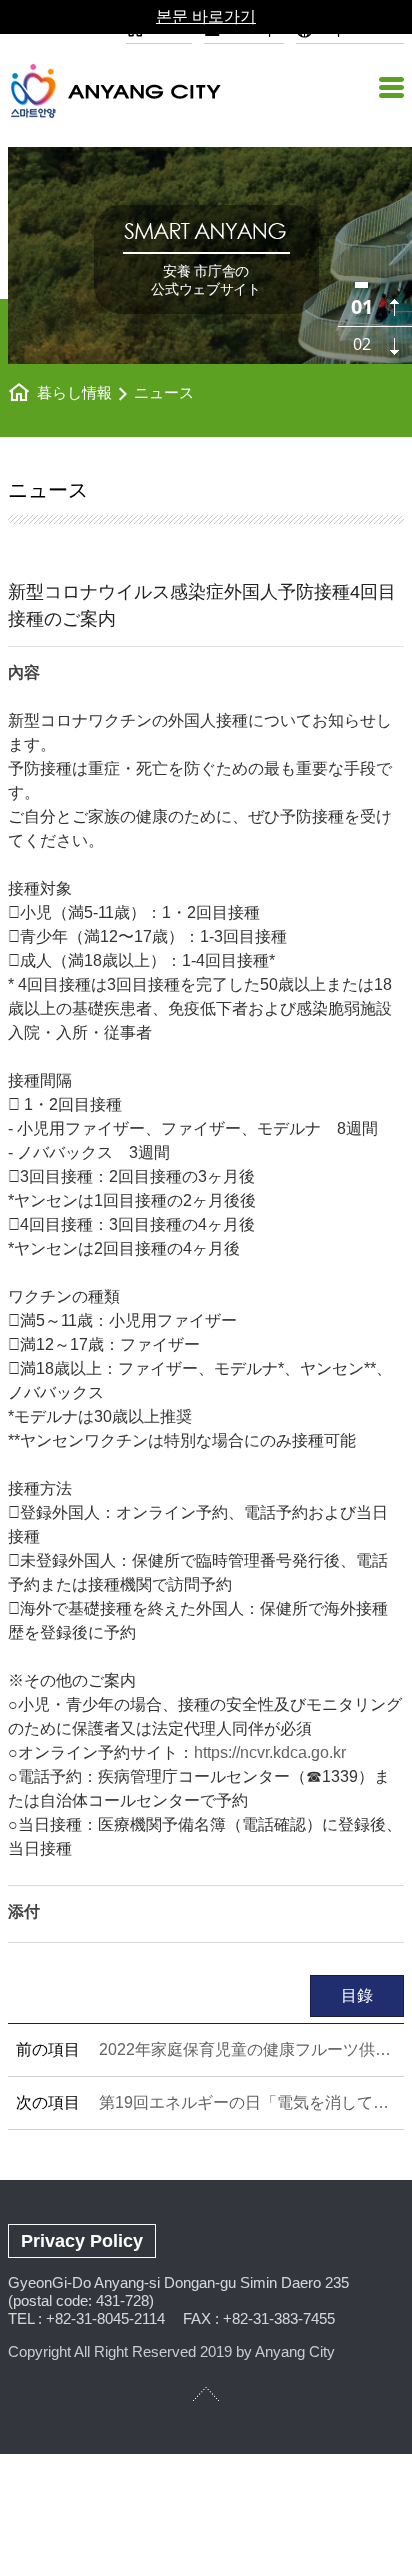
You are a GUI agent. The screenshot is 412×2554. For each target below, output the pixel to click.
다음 (394, 346)
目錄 (357, 1995)
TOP (206, 2394)
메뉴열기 (389, 87)
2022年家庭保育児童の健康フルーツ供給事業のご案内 (247, 2049)
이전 (394, 307)
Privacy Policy (82, 2241)
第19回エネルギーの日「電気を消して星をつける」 (247, 2102)
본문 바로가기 (206, 16)
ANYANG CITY (139, 90)
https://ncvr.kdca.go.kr (270, 1752)
